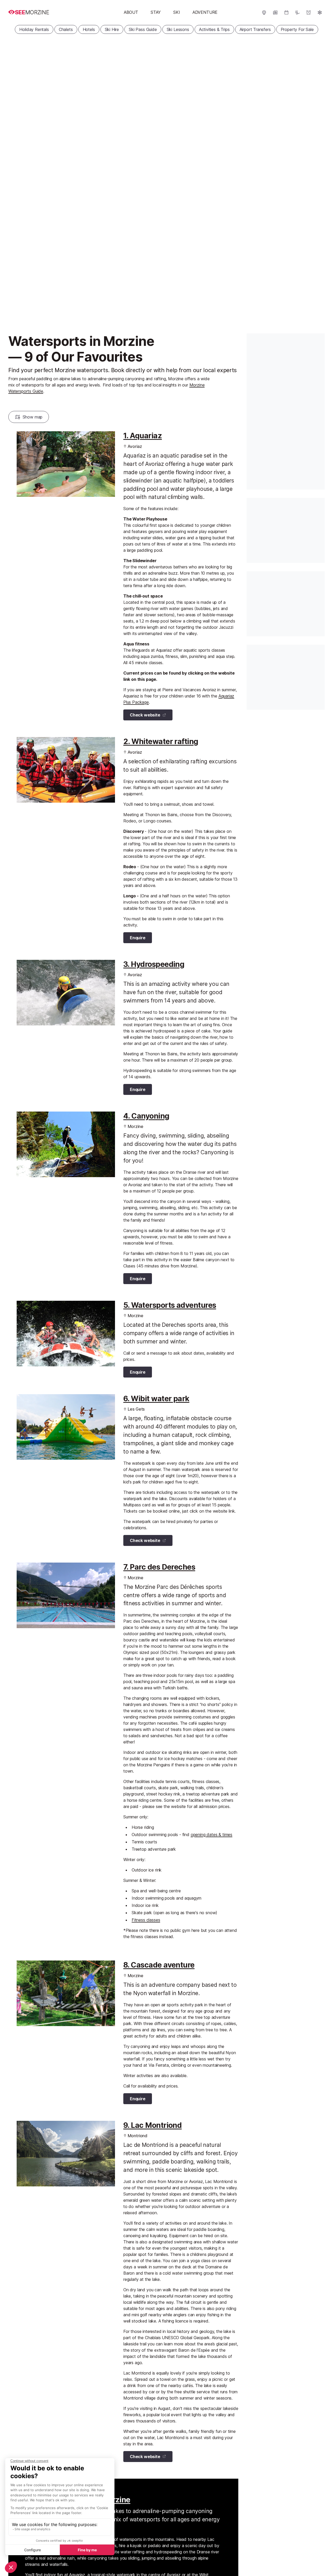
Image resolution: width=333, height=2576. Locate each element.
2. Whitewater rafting (161, 741)
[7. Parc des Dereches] (66, 1595)
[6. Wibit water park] (66, 1427)
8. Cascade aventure (159, 1965)
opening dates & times (212, 1835)
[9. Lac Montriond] (66, 2154)
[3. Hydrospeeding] (66, 993)
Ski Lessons (178, 29)
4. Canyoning (146, 1116)
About (131, 12)
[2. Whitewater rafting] (66, 770)
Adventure (205, 12)
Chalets (66, 29)
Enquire (138, 938)
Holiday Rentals (34, 29)
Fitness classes (146, 1920)
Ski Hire (112, 29)
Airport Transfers (255, 29)
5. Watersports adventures (170, 1305)
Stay (156, 12)
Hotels (89, 29)
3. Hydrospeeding (154, 964)
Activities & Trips (214, 29)
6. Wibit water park (156, 1398)
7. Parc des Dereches (159, 1567)
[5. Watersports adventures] (66, 1334)
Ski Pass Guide (143, 29)
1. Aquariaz (143, 436)
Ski (177, 12)
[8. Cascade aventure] (66, 1993)
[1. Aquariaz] (66, 464)
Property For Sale (297, 29)
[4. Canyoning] (66, 1144)
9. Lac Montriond (152, 2125)
